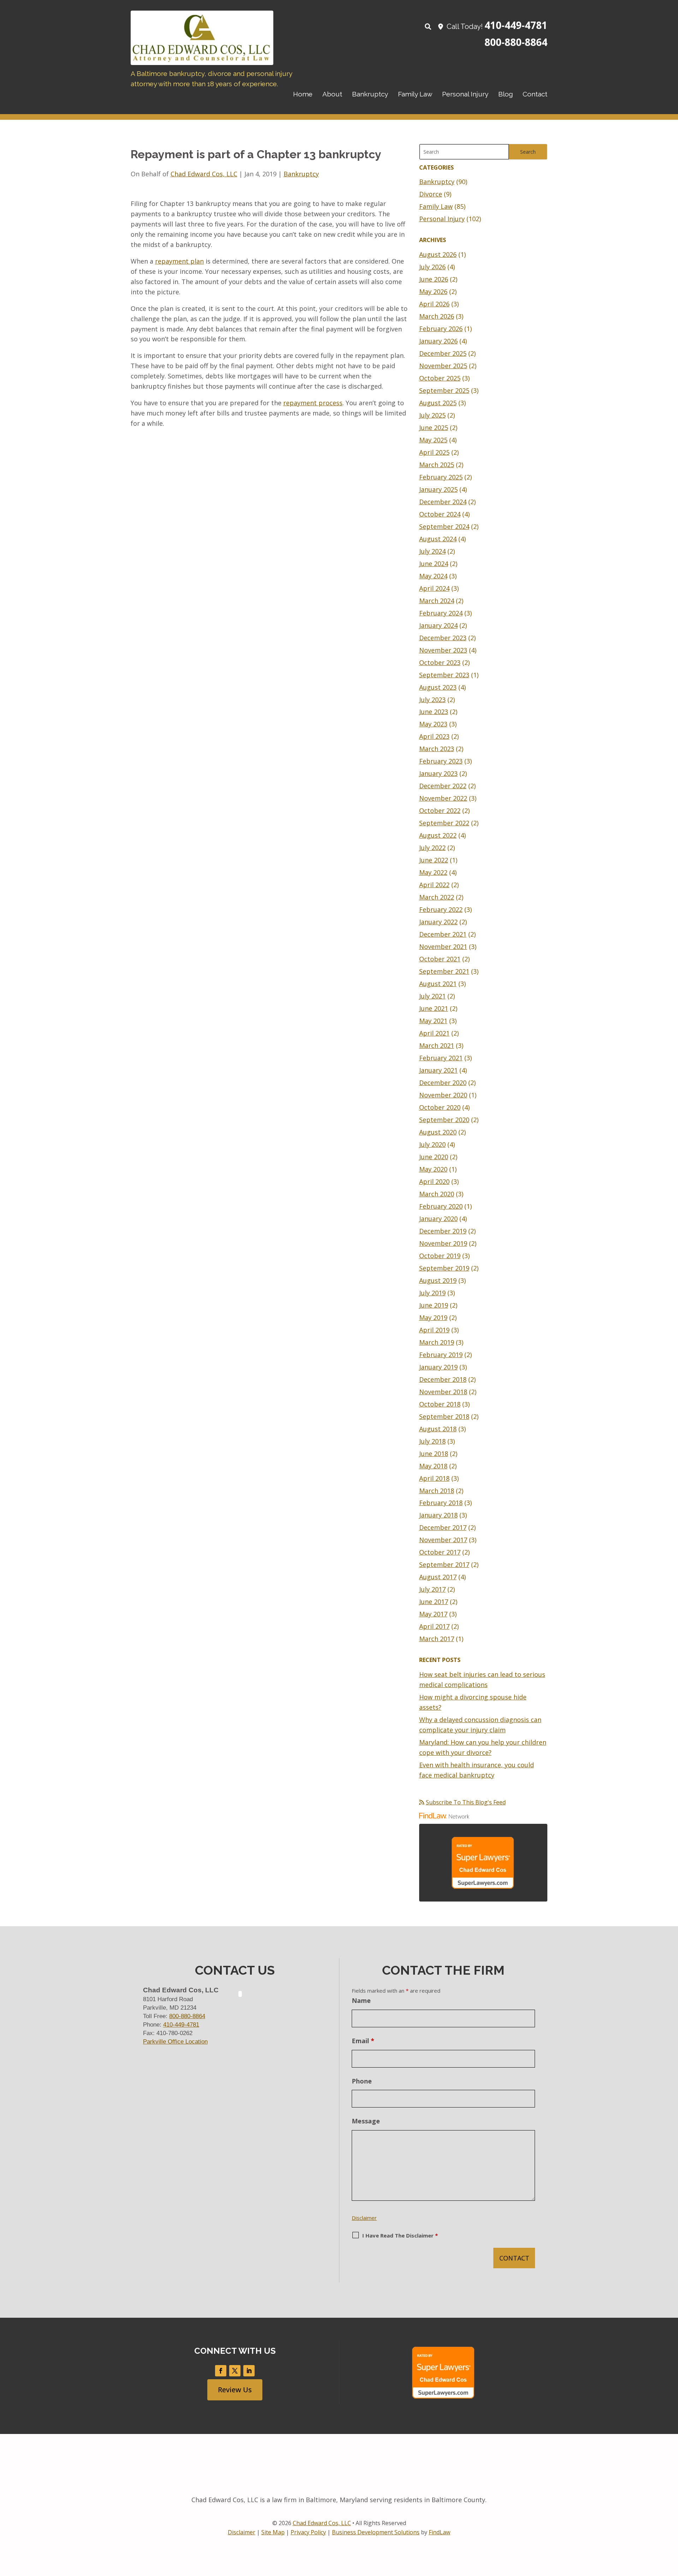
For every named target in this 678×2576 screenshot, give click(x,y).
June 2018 (434, 1454)
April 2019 (434, 1330)
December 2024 (443, 502)
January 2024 (438, 625)
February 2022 (441, 909)
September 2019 (444, 1268)
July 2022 (432, 848)
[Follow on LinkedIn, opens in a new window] (249, 2371)
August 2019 (438, 1280)
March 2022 (437, 897)
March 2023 (437, 749)
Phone (362, 2081)
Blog (505, 94)
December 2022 (443, 786)
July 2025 (432, 415)
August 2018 (438, 1429)
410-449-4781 (516, 25)
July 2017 (432, 1589)
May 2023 (433, 724)
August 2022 (438, 835)
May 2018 (433, 1466)
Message (366, 2121)
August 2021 (438, 984)
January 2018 (438, 1515)
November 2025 (443, 366)
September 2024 (444, 526)
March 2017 (437, 1639)
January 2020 (438, 1219)
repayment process (313, 403)
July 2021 (432, 996)
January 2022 (438, 922)
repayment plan (179, 261)
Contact (535, 94)
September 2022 (444, 823)
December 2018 (443, 1379)
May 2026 (433, 291)
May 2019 (433, 1318)
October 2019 (440, 1256)
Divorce (431, 194)
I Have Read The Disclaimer (400, 2235)
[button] (671, 2525)
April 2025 (434, 452)
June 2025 (434, 428)
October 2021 (440, 959)
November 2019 (443, 1243)
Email (363, 2041)
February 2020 (441, 1206)
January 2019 (438, 1367)
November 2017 (443, 1540)
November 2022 (443, 798)
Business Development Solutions (376, 2532)
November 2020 (443, 1095)
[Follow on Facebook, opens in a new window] (221, 2371)
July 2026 (432, 267)
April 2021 (434, 1033)
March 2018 (437, 1491)
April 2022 (434, 885)
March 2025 (437, 465)
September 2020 (444, 1120)
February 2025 (441, 477)
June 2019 (434, 1305)
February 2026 (441, 329)
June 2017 (434, 1602)
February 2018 (441, 1503)
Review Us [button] (235, 2390)
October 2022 (440, 810)
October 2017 (440, 1552)
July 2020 (432, 1144)
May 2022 (433, 872)
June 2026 (434, 279)
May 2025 (433, 440)
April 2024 (434, 588)
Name (361, 2000)
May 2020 (433, 1169)
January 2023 (438, 773)
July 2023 (432, 700)
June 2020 (434, 1157)
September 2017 (444, 1564)
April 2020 (434, 1181)
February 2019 (441, 1355)
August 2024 (438, 539)
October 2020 (440, 1107)
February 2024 (441, 613)
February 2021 (441, 1058)
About (332, 94)
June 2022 (434, 860)
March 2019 (437, 1342)
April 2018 (434, 1478)
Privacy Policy (308, 2532)
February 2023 (441, 761)
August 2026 (438, 254)
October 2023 (440, 662)
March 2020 (437, 1194)
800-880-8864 (516, 42)
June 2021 (434, 1008)
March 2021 (437, 1045)
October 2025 (440, 378)
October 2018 (440, 1404)
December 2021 (443, 934)
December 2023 (443, 638)
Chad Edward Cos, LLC (204, 174)
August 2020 (438, 1132)
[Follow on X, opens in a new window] (235, 2371)
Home (303, 94)
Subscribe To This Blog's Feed (466, 1802)
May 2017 (433, 1614)
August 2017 (438, 1577)
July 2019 (432, 1293)
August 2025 (438, 403)
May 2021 (433, 1021)
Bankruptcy (370, 94)
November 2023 (443, 650)
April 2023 (434, 736)
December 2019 (443, 1231)
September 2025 (444, 390)
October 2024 (440, 514)
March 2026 (437, 316)
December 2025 (443, 353)
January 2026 (438, 341)
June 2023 (434, 712)
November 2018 (443, 1392)
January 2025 (438, 489)
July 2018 (432, 1441)
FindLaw (439, 2532)
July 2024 (432, 551)
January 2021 (438, 1070)
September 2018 (444, 1416)
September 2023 (444, 675)
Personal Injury (465, 94)
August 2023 (438, 687)
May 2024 (433, 576)
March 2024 (437, 601)
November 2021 (443, 947)
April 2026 (434, 304)
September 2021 (444, 971)
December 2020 (443, 1083)
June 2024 (434, 564)
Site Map (273, 2532)
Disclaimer (364, 2218)
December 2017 (443, 1527)
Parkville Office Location (175, 2042)
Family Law (415, 94)
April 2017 (434, 1626)
